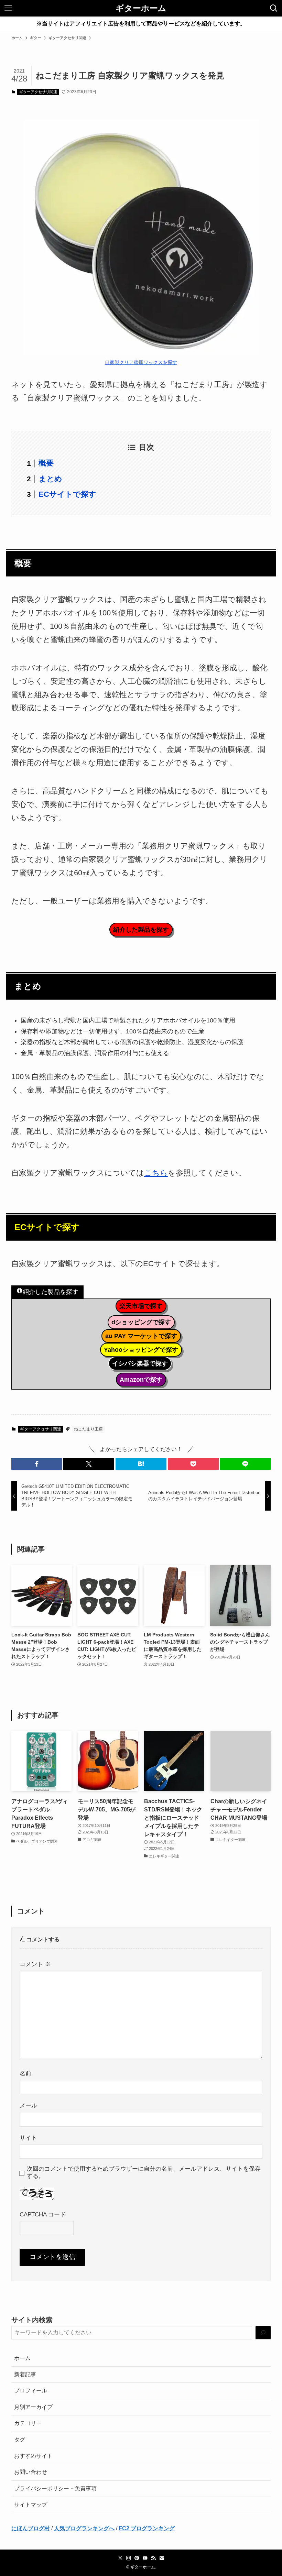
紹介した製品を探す (141, 930)
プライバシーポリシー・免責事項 (55, 2489)
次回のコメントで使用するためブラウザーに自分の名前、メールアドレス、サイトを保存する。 (144, 2172)
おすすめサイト (33, 2456)
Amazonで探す (141, 1380)
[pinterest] (137, 2558)
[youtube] (145, 2558)
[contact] (162, 2558)
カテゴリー (28, 2423)
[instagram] (129, 2558)
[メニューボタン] (8, 8)
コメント (35, 1964)
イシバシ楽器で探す (140, 1363)
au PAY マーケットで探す (141, 1336)
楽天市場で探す (141, 1306)
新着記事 (25, 2374)
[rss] (153, 2558)
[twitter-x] (120, 2558)
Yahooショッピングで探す (141, 1350)
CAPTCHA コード (43, 2214)
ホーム (22, 2358)
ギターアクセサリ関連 (38, 92)
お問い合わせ (31, 2472)
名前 (25, 2073)
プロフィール (31, 2391)
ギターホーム (141, 8)
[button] (37, 1464)
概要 (46, 463)
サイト (28, 2138)
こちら (156, 1173)
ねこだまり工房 (88, 1429)
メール (28, 2105)
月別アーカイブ (33, 2407)
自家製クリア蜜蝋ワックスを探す (141, 362)
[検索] (263, 2333)
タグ (20, 2440)
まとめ (50, 479)
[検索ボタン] (274, 8)
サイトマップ (31, 2505)
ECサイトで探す (67, 494)
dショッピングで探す (141, 1322)
